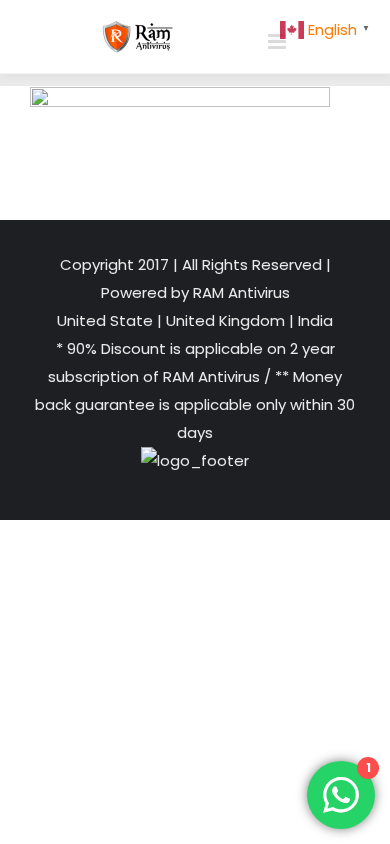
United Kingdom (225, 320)
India (313, 320)
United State (107, 320)
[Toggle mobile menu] (278, 41)
